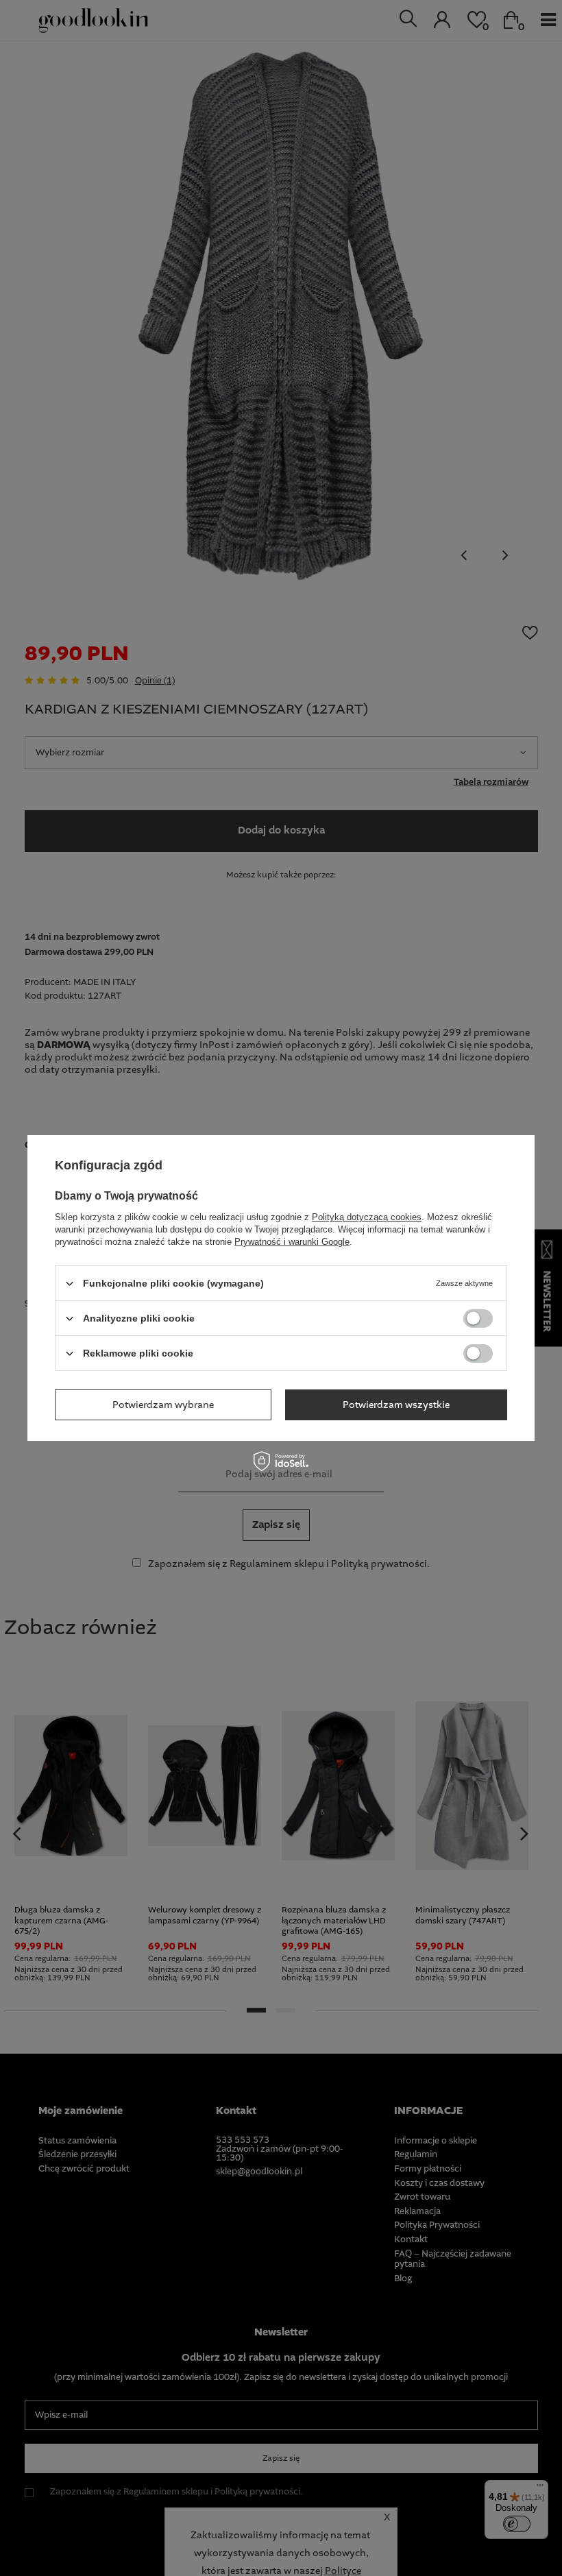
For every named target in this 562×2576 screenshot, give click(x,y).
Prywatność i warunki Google (292, 1242)
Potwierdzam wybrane (163, 1405)
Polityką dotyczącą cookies (367, 1217)
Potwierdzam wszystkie (396, 1405)
